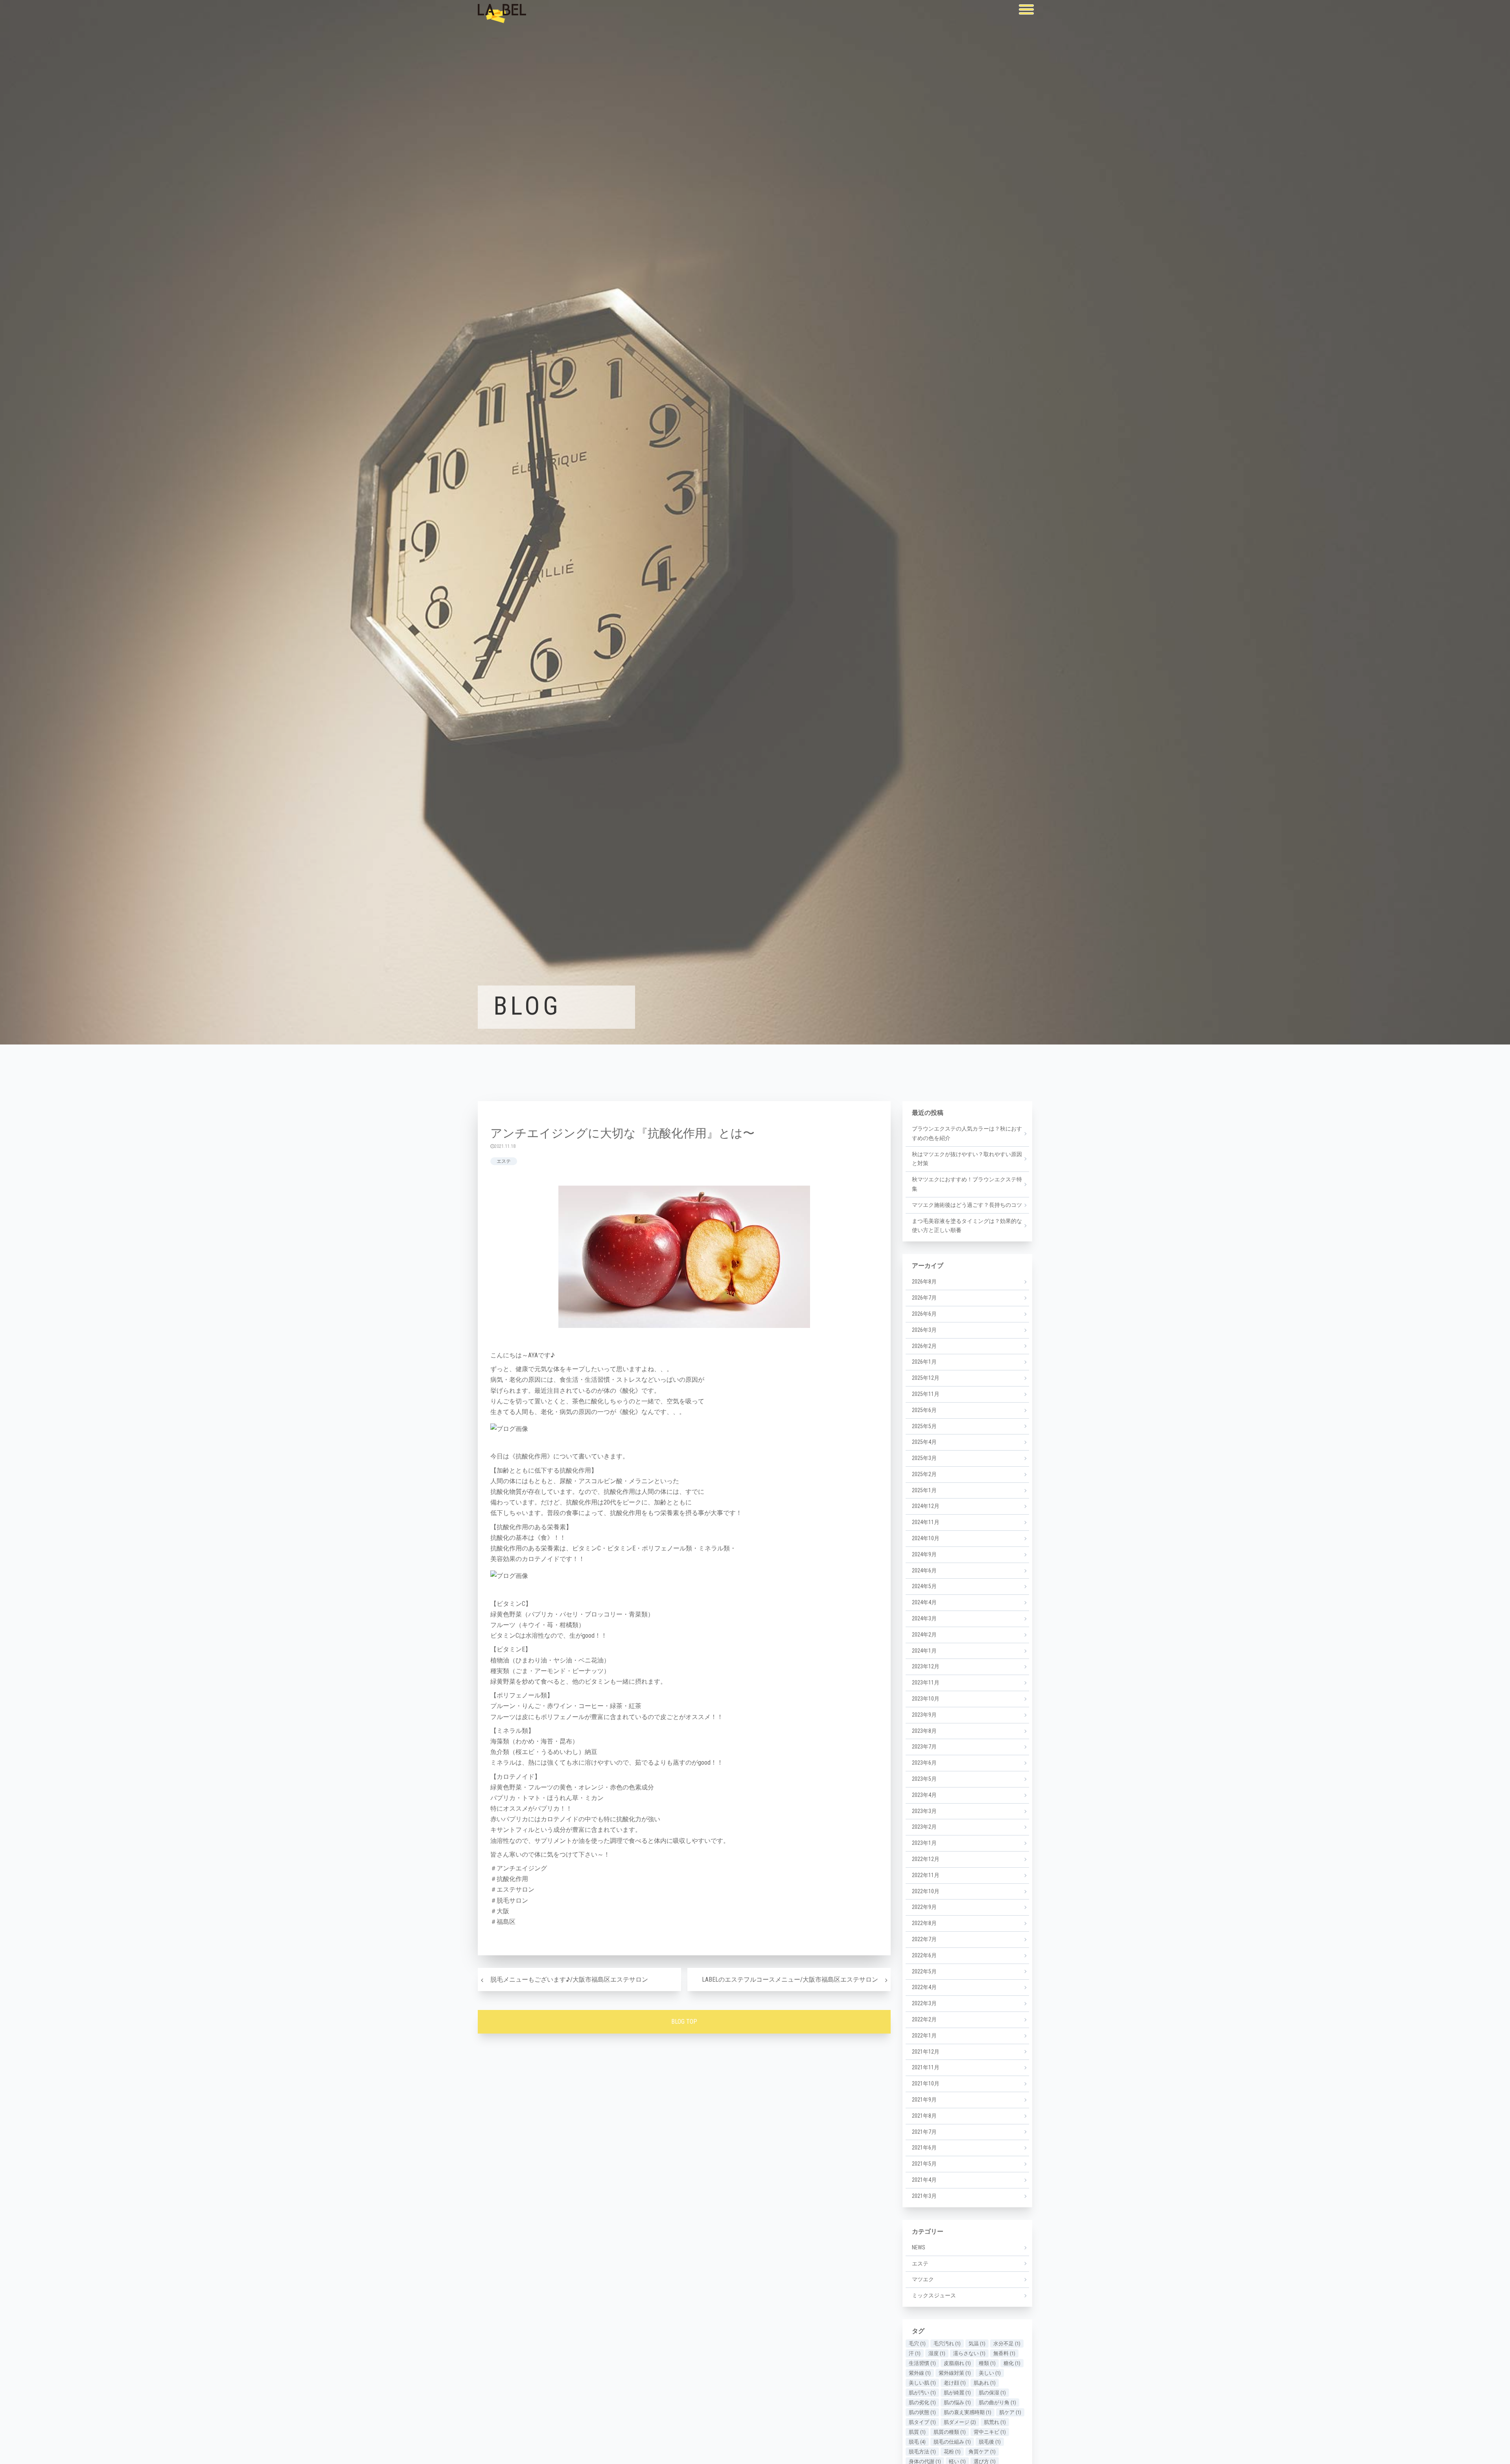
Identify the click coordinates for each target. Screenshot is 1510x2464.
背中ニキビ (990, 2432)
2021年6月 (924, 2148)
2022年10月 (926, 1891)
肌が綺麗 (957, 2393)
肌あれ (985, 2383)
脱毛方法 (922, 2452)
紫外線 (920, 2373)
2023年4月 (924, 1795)
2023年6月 (924, 1763)
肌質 (917, 2432)
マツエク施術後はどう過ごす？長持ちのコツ (967, 1205)
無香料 (1004, 2353)
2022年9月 (924, 1907)
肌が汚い (922, 2393)
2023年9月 (924, 1715)
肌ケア (1010, 2412)
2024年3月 (924, 1618)
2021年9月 (924, 2100)
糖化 (1012, 2363)
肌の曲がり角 (997, 2402)
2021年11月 (926, 2067)
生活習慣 (922, 2363)
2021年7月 (924, 2132)
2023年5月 (924, 1779)
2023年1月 (924, 1843)
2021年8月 (924, 2116)
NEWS (919, 2247)
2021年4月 (924, 2180)
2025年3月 (924, 1458)
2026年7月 (924, 1298)
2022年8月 (924, 1923)
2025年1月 (924, 1490)
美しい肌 (922, 2383)
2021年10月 (926, 2083)
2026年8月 (924, 1282)
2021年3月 (924, 2196)
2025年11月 (926, 1394)
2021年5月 (924, 2164)
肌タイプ (922, 2422)
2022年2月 (924, 2019)
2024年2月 (924, 1635)
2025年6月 (924, 1410)
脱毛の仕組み (952, 2442)
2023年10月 (926, 1699)
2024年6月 (924, 1570)
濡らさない (969, 2353)
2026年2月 (924, 1346)
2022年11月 (926, 1875)
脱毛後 (990, 2442)
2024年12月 (926, 1506)
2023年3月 (924, 1811)
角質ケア (982, 2452)
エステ (504, 1161)
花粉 (952, 2452)
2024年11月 (926, 1522)
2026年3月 (924, 1330)
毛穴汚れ (947, 2344)
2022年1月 (924, 2036)
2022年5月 (924, 1971)
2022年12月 (926, 1859)
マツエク (923, 2279)
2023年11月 (926, 1683)
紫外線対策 (955, 2373)
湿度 (937, 2353)
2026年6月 (924, 1314)
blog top (684, 2022)
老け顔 (955, 2383)
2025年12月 (926, 1378)
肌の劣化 (922, 2402)
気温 (977, 2344)
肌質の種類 (950, 2432)
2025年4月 (924, 1442)
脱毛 (917, 2442)
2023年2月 (924, 1827)
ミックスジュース (934, 2295)
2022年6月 (924, 1955)
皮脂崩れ (957, 2363)
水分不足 (1007, 2344)
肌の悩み (957, 2402)
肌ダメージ (960, 2422)
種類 (987, 2363)
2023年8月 (924, 1731)
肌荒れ (995, 2422)
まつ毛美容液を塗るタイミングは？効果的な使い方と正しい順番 (967, 1226)
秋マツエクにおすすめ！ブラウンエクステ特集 (967, 1184)
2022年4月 (924, 1987)
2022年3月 (924, 2003)
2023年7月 (924, 1747)
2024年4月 (924, 1602)
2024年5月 (924, 1586)
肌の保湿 (992, 2393)
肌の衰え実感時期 (968, 2412)
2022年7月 (924, 1939)
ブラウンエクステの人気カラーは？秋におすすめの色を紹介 (967, 1133)
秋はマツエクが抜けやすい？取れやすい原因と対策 (967, 1159)
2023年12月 (926, 1666)
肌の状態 (922, 2412)
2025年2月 (924, 1474)
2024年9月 (924, 1554)
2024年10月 (926, 1538)
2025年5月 (924, 1426)
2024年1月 (924, 1651)
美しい (990, 2373)
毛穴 (917, 2344)
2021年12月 (926, 2052)
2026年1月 (924, 1362)
